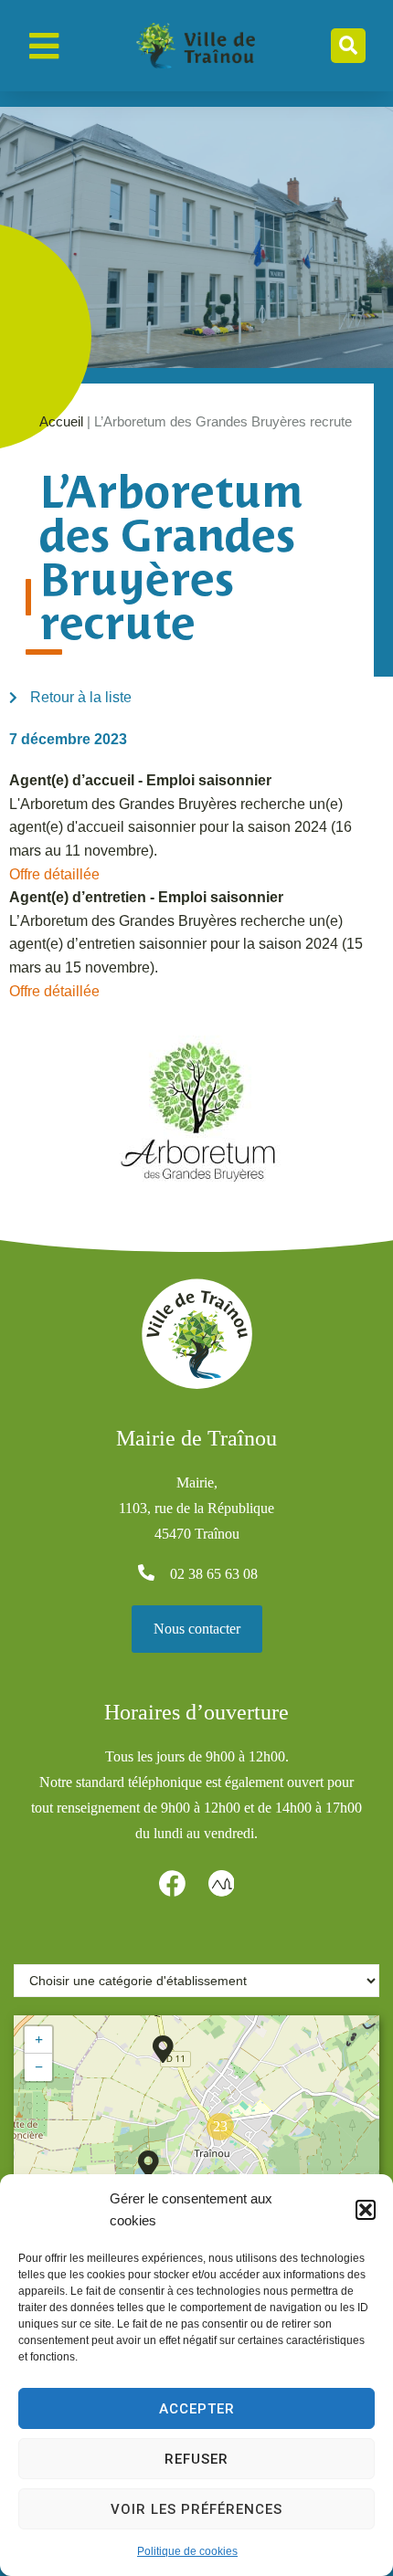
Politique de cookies (187, 2551)
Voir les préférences (196, 2509)
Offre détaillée (54, 874)
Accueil (61, 421)
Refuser (196, 2459)
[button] (366, 2210)
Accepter (197, 2409)
